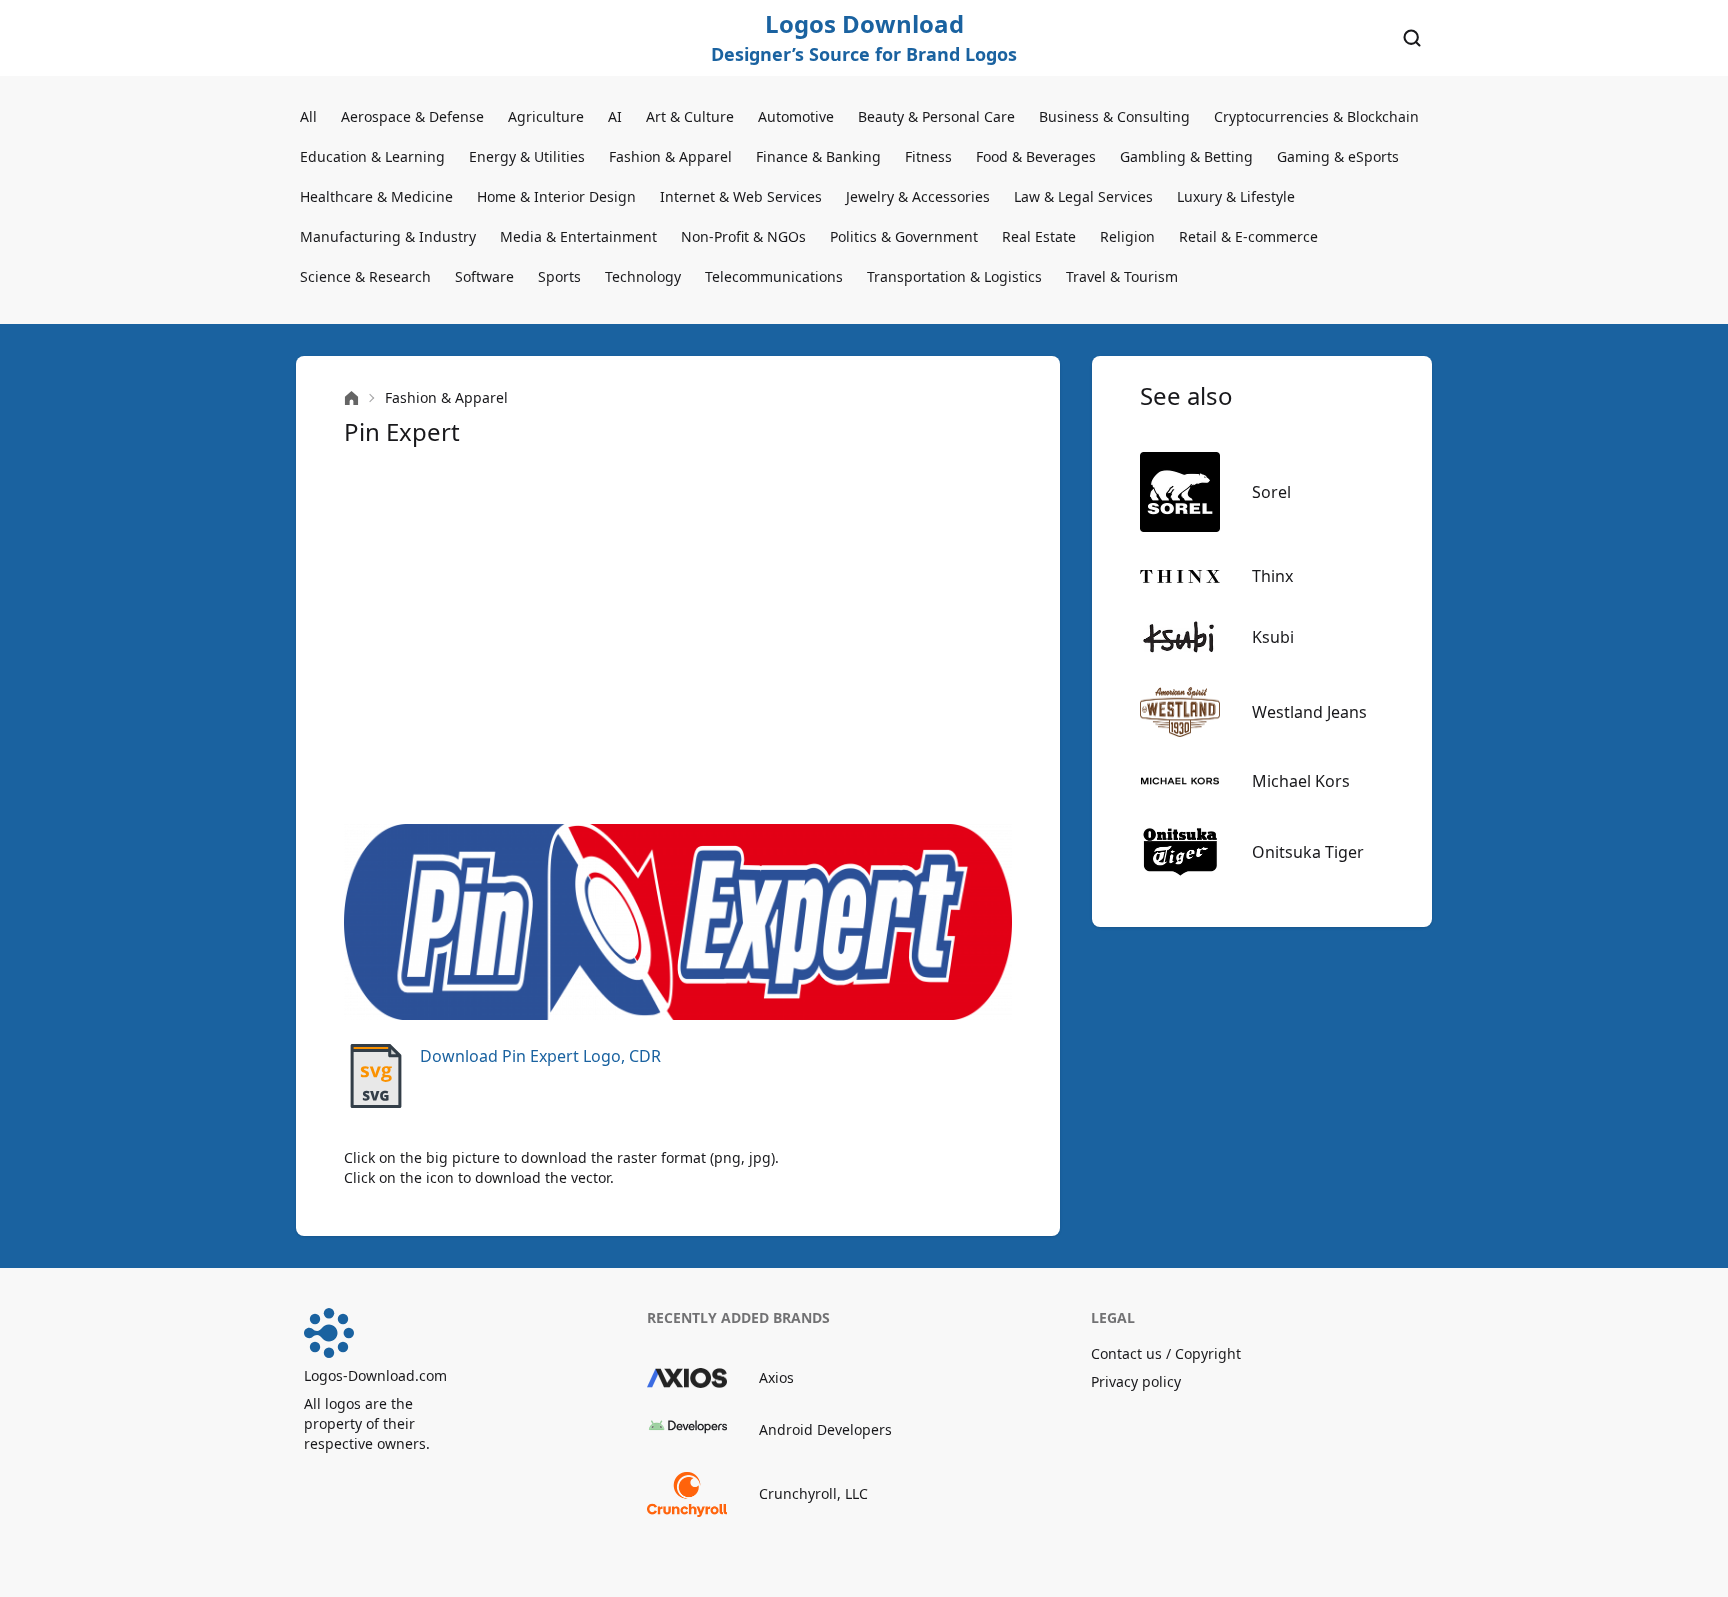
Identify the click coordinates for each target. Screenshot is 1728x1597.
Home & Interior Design (556, 196)
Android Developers (825, 1429)
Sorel (1271, 492)
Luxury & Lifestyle (1236, 196)
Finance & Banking (818, 156)
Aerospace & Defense (412, 116)
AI (615, 116)
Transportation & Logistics (954, 276)
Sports (559, 276)
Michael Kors (1301, 781)
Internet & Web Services (741, 196)
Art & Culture (690, 116)
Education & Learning (372, 156)
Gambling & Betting (1186, 156)
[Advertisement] (678, 636)
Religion (1127, 236)
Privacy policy (1136, 1381)
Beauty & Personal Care (936, 116)
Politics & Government (904, 236)
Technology (643, 276)
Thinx (1272, 576)
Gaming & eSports (1338, 156)
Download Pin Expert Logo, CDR (540, 1056)
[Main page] (351, 398)
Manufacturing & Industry (388, 236)
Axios (776, 1377)
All (308, 116)
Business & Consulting (1114, 116)
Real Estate (1039, 236)
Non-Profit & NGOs (743, 236)
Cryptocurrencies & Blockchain (1316, 116)
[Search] (1412, 38)
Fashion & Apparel (670, 156)
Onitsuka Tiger (1308, 852)
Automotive (796, 116)
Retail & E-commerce (1248, 236)
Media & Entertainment (578, 236)
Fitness (928, 156)
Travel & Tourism (1122, 276)
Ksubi (1273, 637)
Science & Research (365, 276)
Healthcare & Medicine (376, 196)
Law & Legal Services (1083, 196)
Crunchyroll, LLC (813, 1493)
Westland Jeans (1309, 712)
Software (484, 276)
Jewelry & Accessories (918, 196)
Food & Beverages (1036, 156)
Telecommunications (774, 276)
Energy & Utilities (527, 156)
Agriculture (546, 116)
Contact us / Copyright (1166, 1353)
